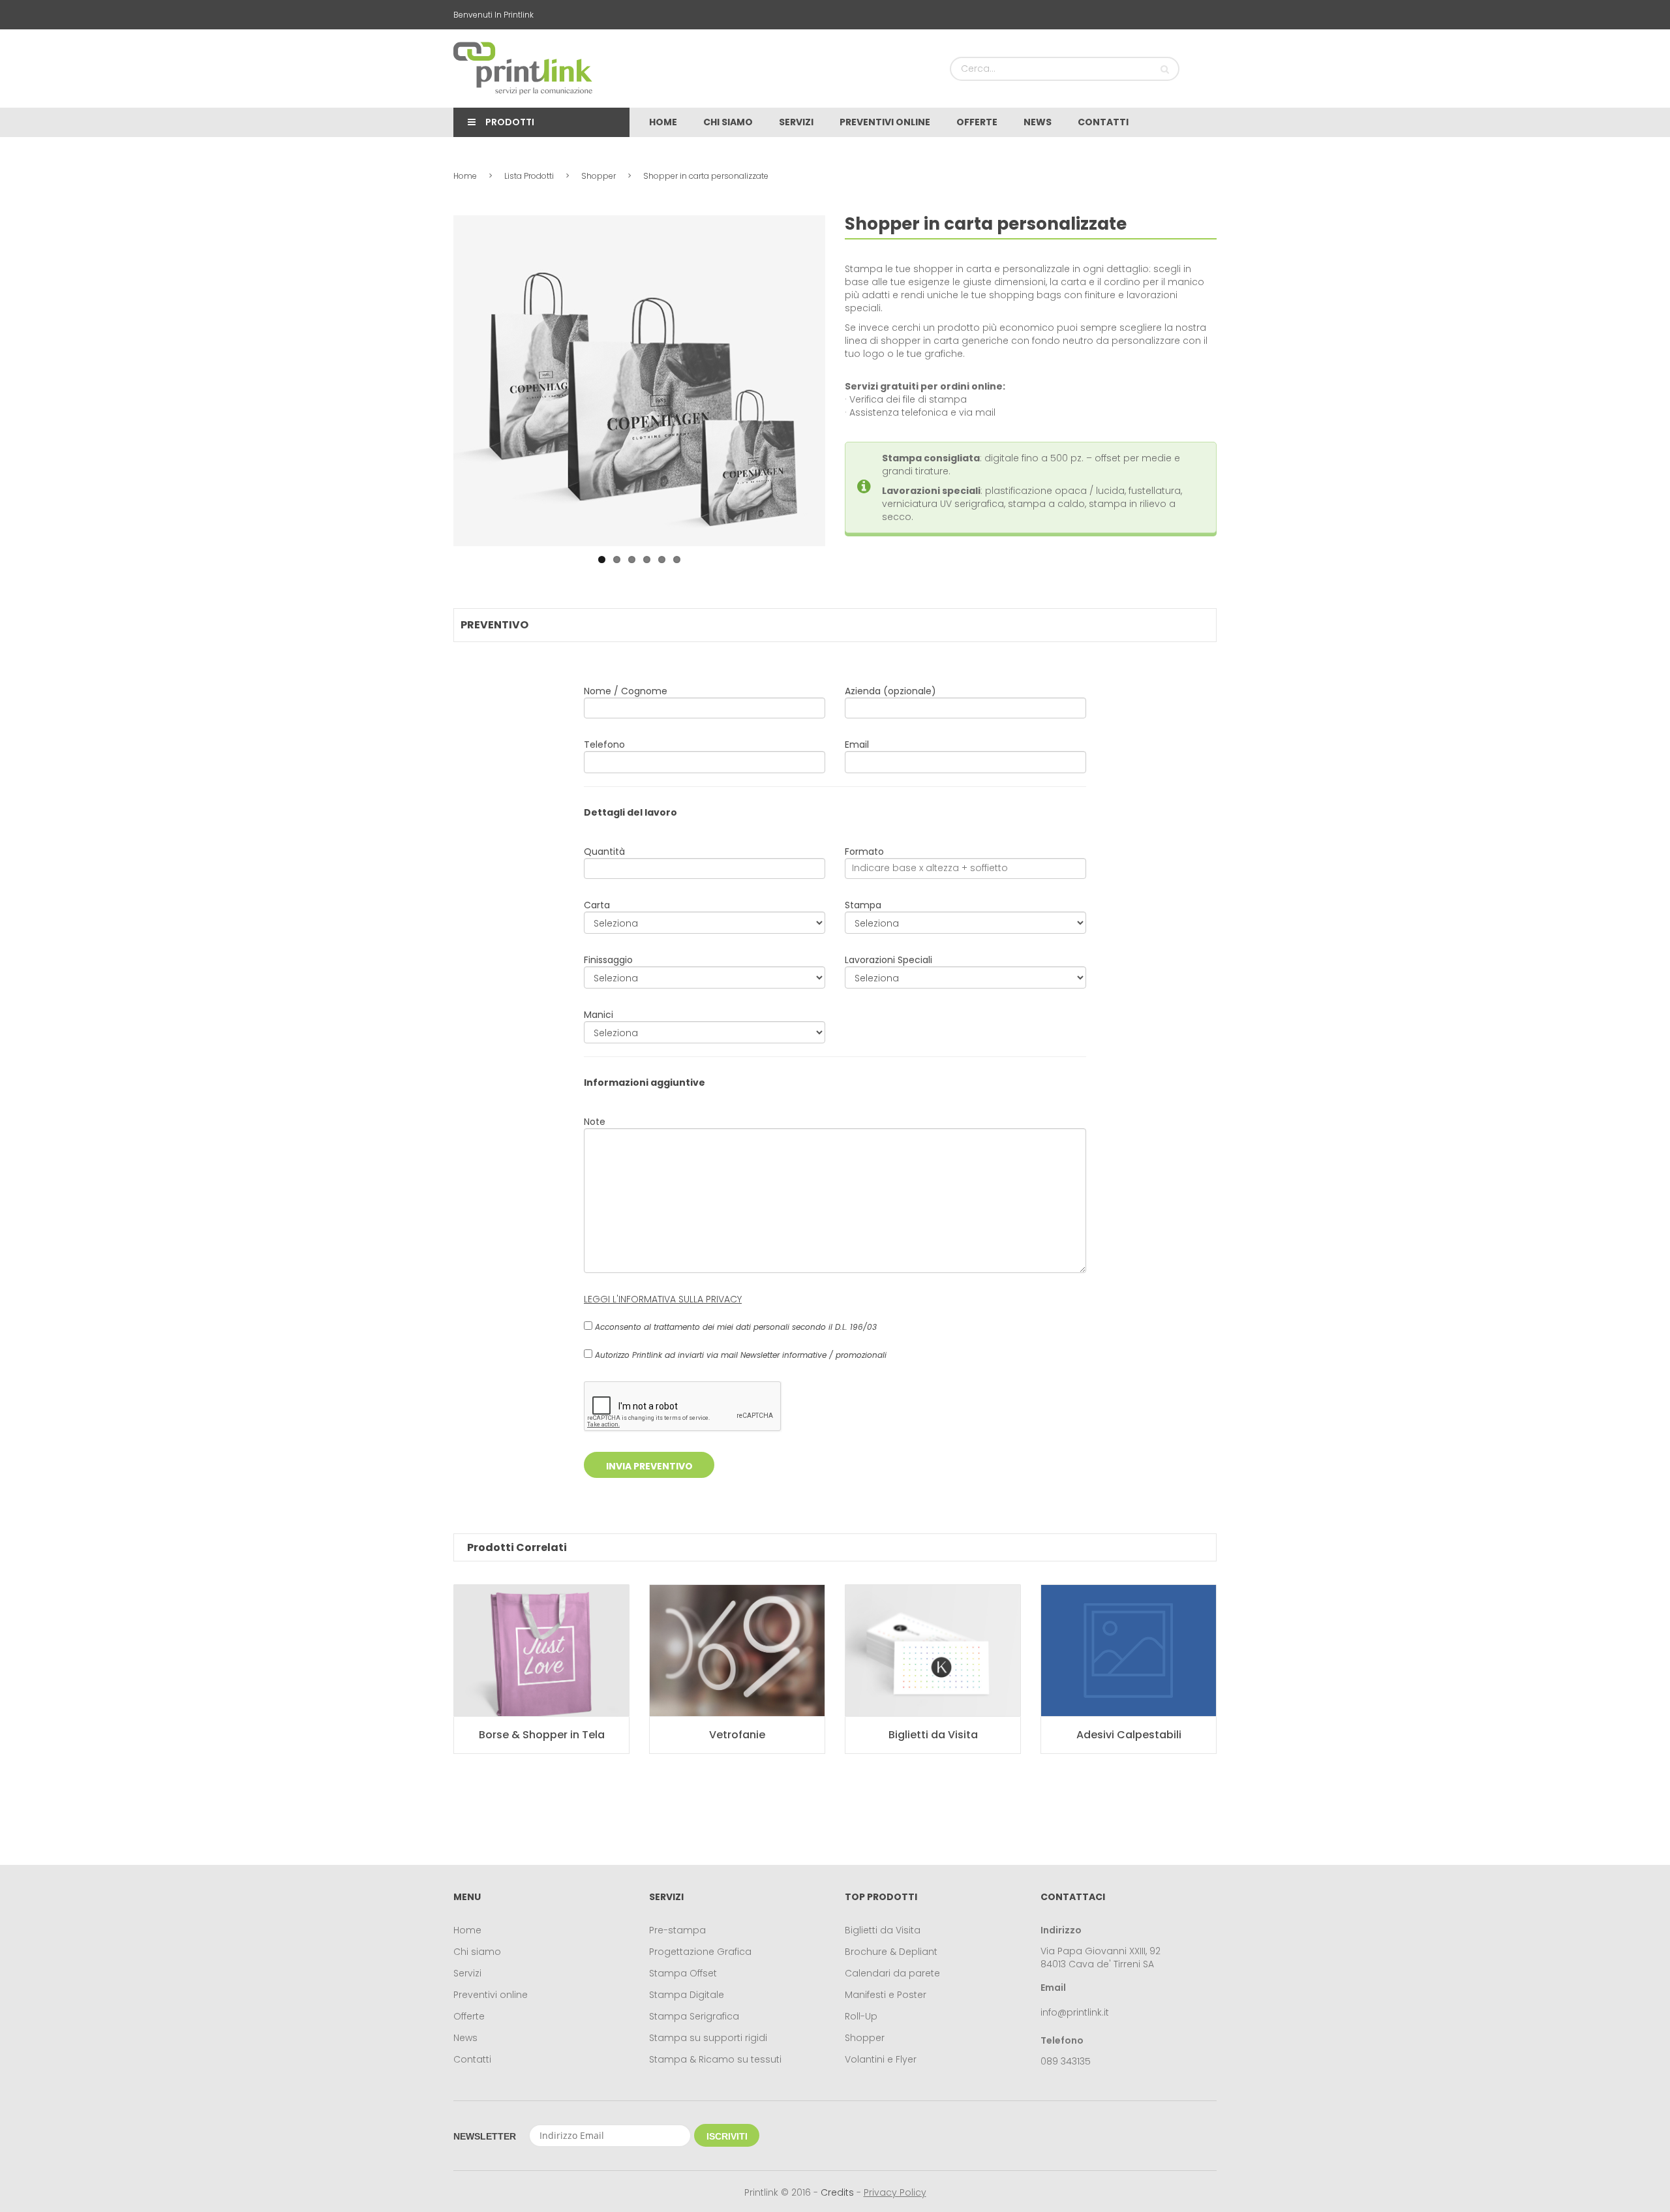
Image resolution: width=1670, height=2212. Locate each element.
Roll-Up (861, 2016)
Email (857, 745)
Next (845, 381)
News (465, 2038)
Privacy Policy (895, 2192)
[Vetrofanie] (737, 1651)
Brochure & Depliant (891, 1952)
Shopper (599, 176)
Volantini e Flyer (881, 2059)
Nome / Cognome (626, 691)
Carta (597, 905)
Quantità (604, 852)
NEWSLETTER (485, 2136)
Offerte (469, 2016)
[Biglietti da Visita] (933, 1651)
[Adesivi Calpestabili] (1129, 1651)
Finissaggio (608, 960)
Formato (864, 852)
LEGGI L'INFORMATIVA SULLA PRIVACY (663, 1299)
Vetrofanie (737, 1735)
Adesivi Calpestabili (1129, 1735)
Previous (434, 381)
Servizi (467, 1973)
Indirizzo (1061, 1930)
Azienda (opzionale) (890, 691)
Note (595, 1122)
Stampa (863, 905)
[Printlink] (523, 69)
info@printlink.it (1075, 2012)
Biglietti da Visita (933, 1735)
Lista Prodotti (529, 176)
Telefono (604, 745)
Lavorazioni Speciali (888, 960)
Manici (599, 1015)
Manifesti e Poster (886, 1995)
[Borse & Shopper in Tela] (541, 1651)
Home (465, 176)
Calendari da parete (892, 1973)
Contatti (472, 2059)
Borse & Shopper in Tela (542, 1735)
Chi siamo (477, 1952)
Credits (837, 2192)
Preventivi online (491, 1995)
